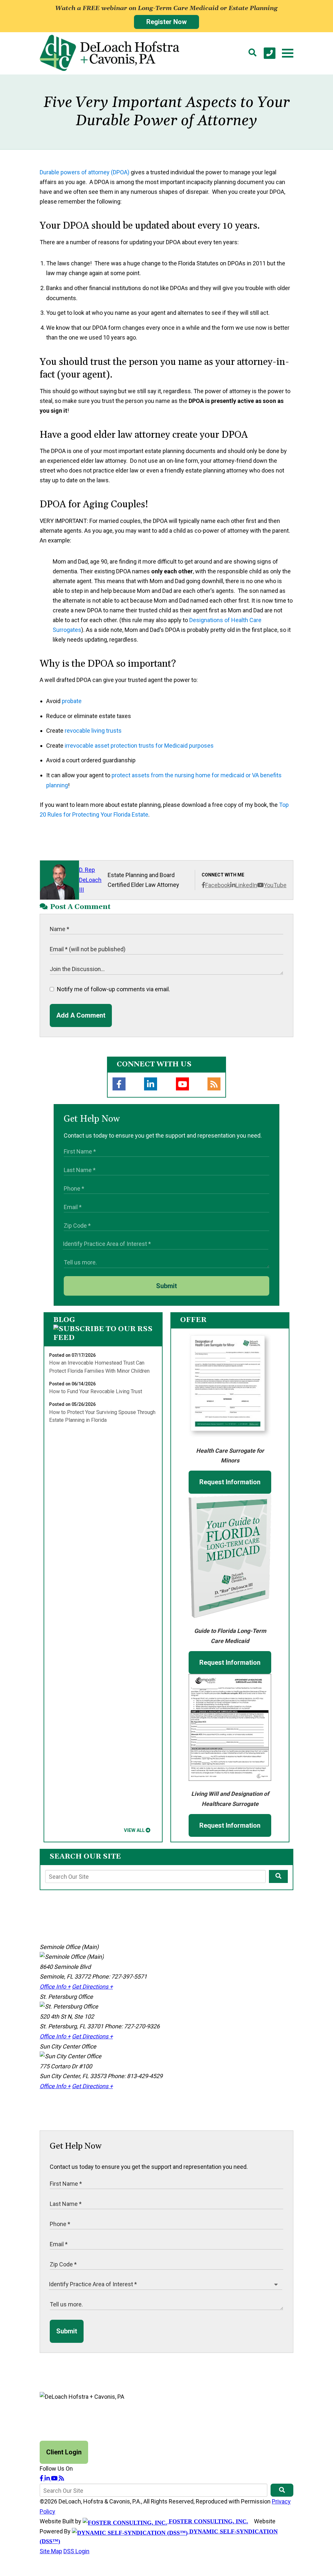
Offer (193, 1320)
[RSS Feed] (214, 1084)
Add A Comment (81, 1015)
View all (134, 1830)
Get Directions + (92, 1987)
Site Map (51, 2551)
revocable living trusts (93, 731)
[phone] (270, 53)
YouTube (275, 885)
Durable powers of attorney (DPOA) (85, 172)
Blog (64, 1320)
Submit (166, 1286)
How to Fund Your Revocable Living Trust (96, 1391)
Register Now (166, 22)
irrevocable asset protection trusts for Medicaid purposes (139, 746)
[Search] (252, 53)
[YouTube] (182, 1084)
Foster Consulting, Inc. (208, 2521)
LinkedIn (246, 885)
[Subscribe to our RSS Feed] (103, 1338)
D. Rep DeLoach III (90, 880)
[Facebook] (119, 1084)
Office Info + (55, 1987)
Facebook (218, 885)
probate (72, 701)
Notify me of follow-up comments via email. (113, 989)
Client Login (64, 2452)
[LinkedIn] (151, 1084)
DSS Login (76, 2551)
